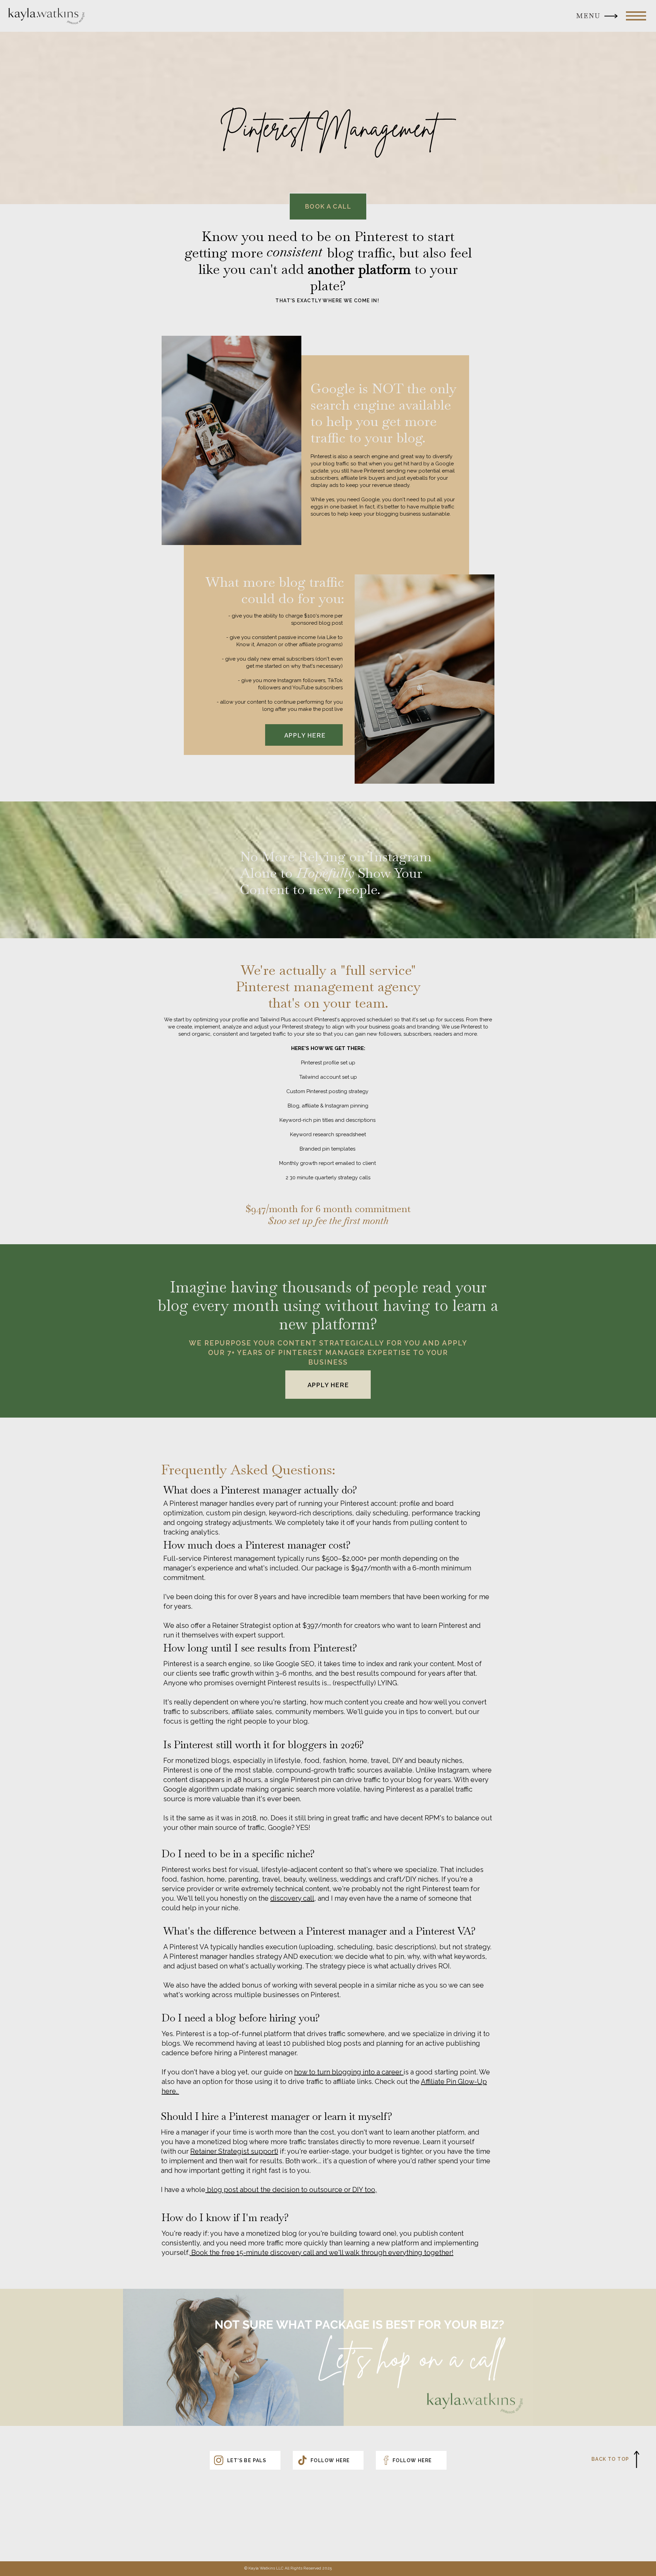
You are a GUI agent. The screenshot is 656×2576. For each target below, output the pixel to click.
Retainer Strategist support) (234, 2151)
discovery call (292, 1898)
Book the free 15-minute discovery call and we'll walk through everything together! (322, 2253)
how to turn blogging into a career (349, 2072)
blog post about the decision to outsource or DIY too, (291, 2190)
